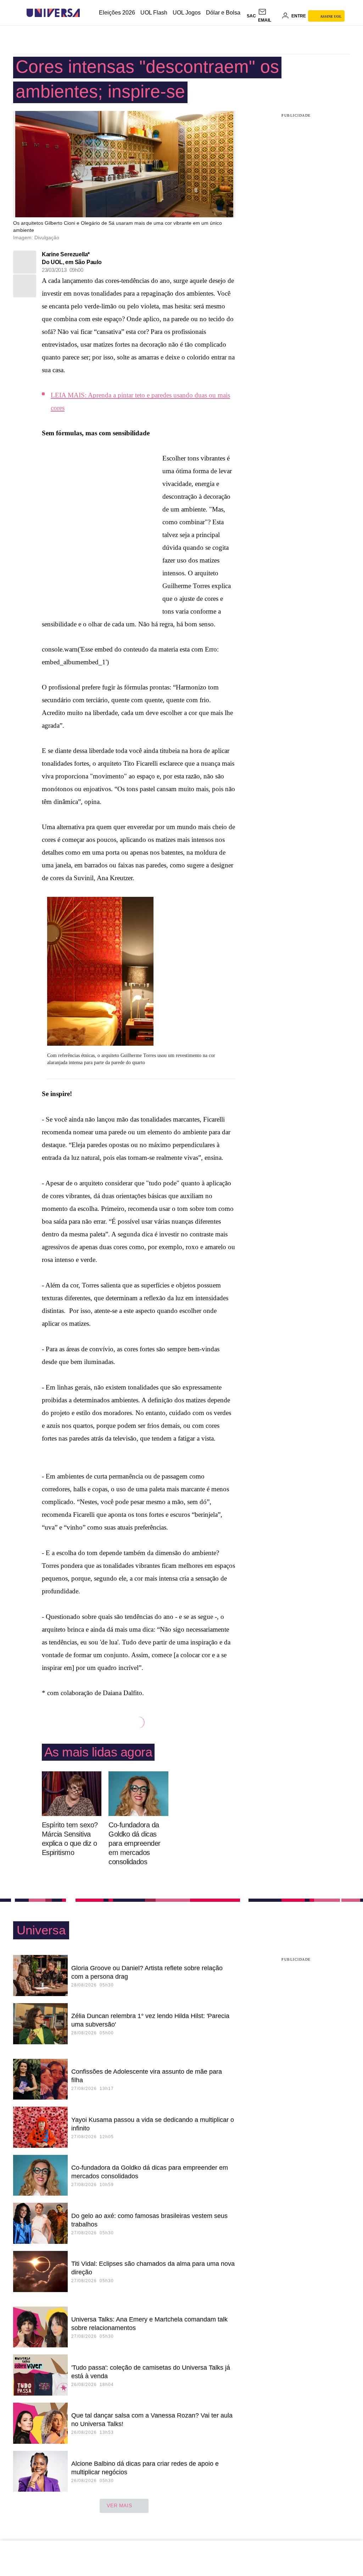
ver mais (119, 2505)
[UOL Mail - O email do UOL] (269, 16)
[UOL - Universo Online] (86, 13)
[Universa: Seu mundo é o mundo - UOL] (53, 13)
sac (251, 16)
